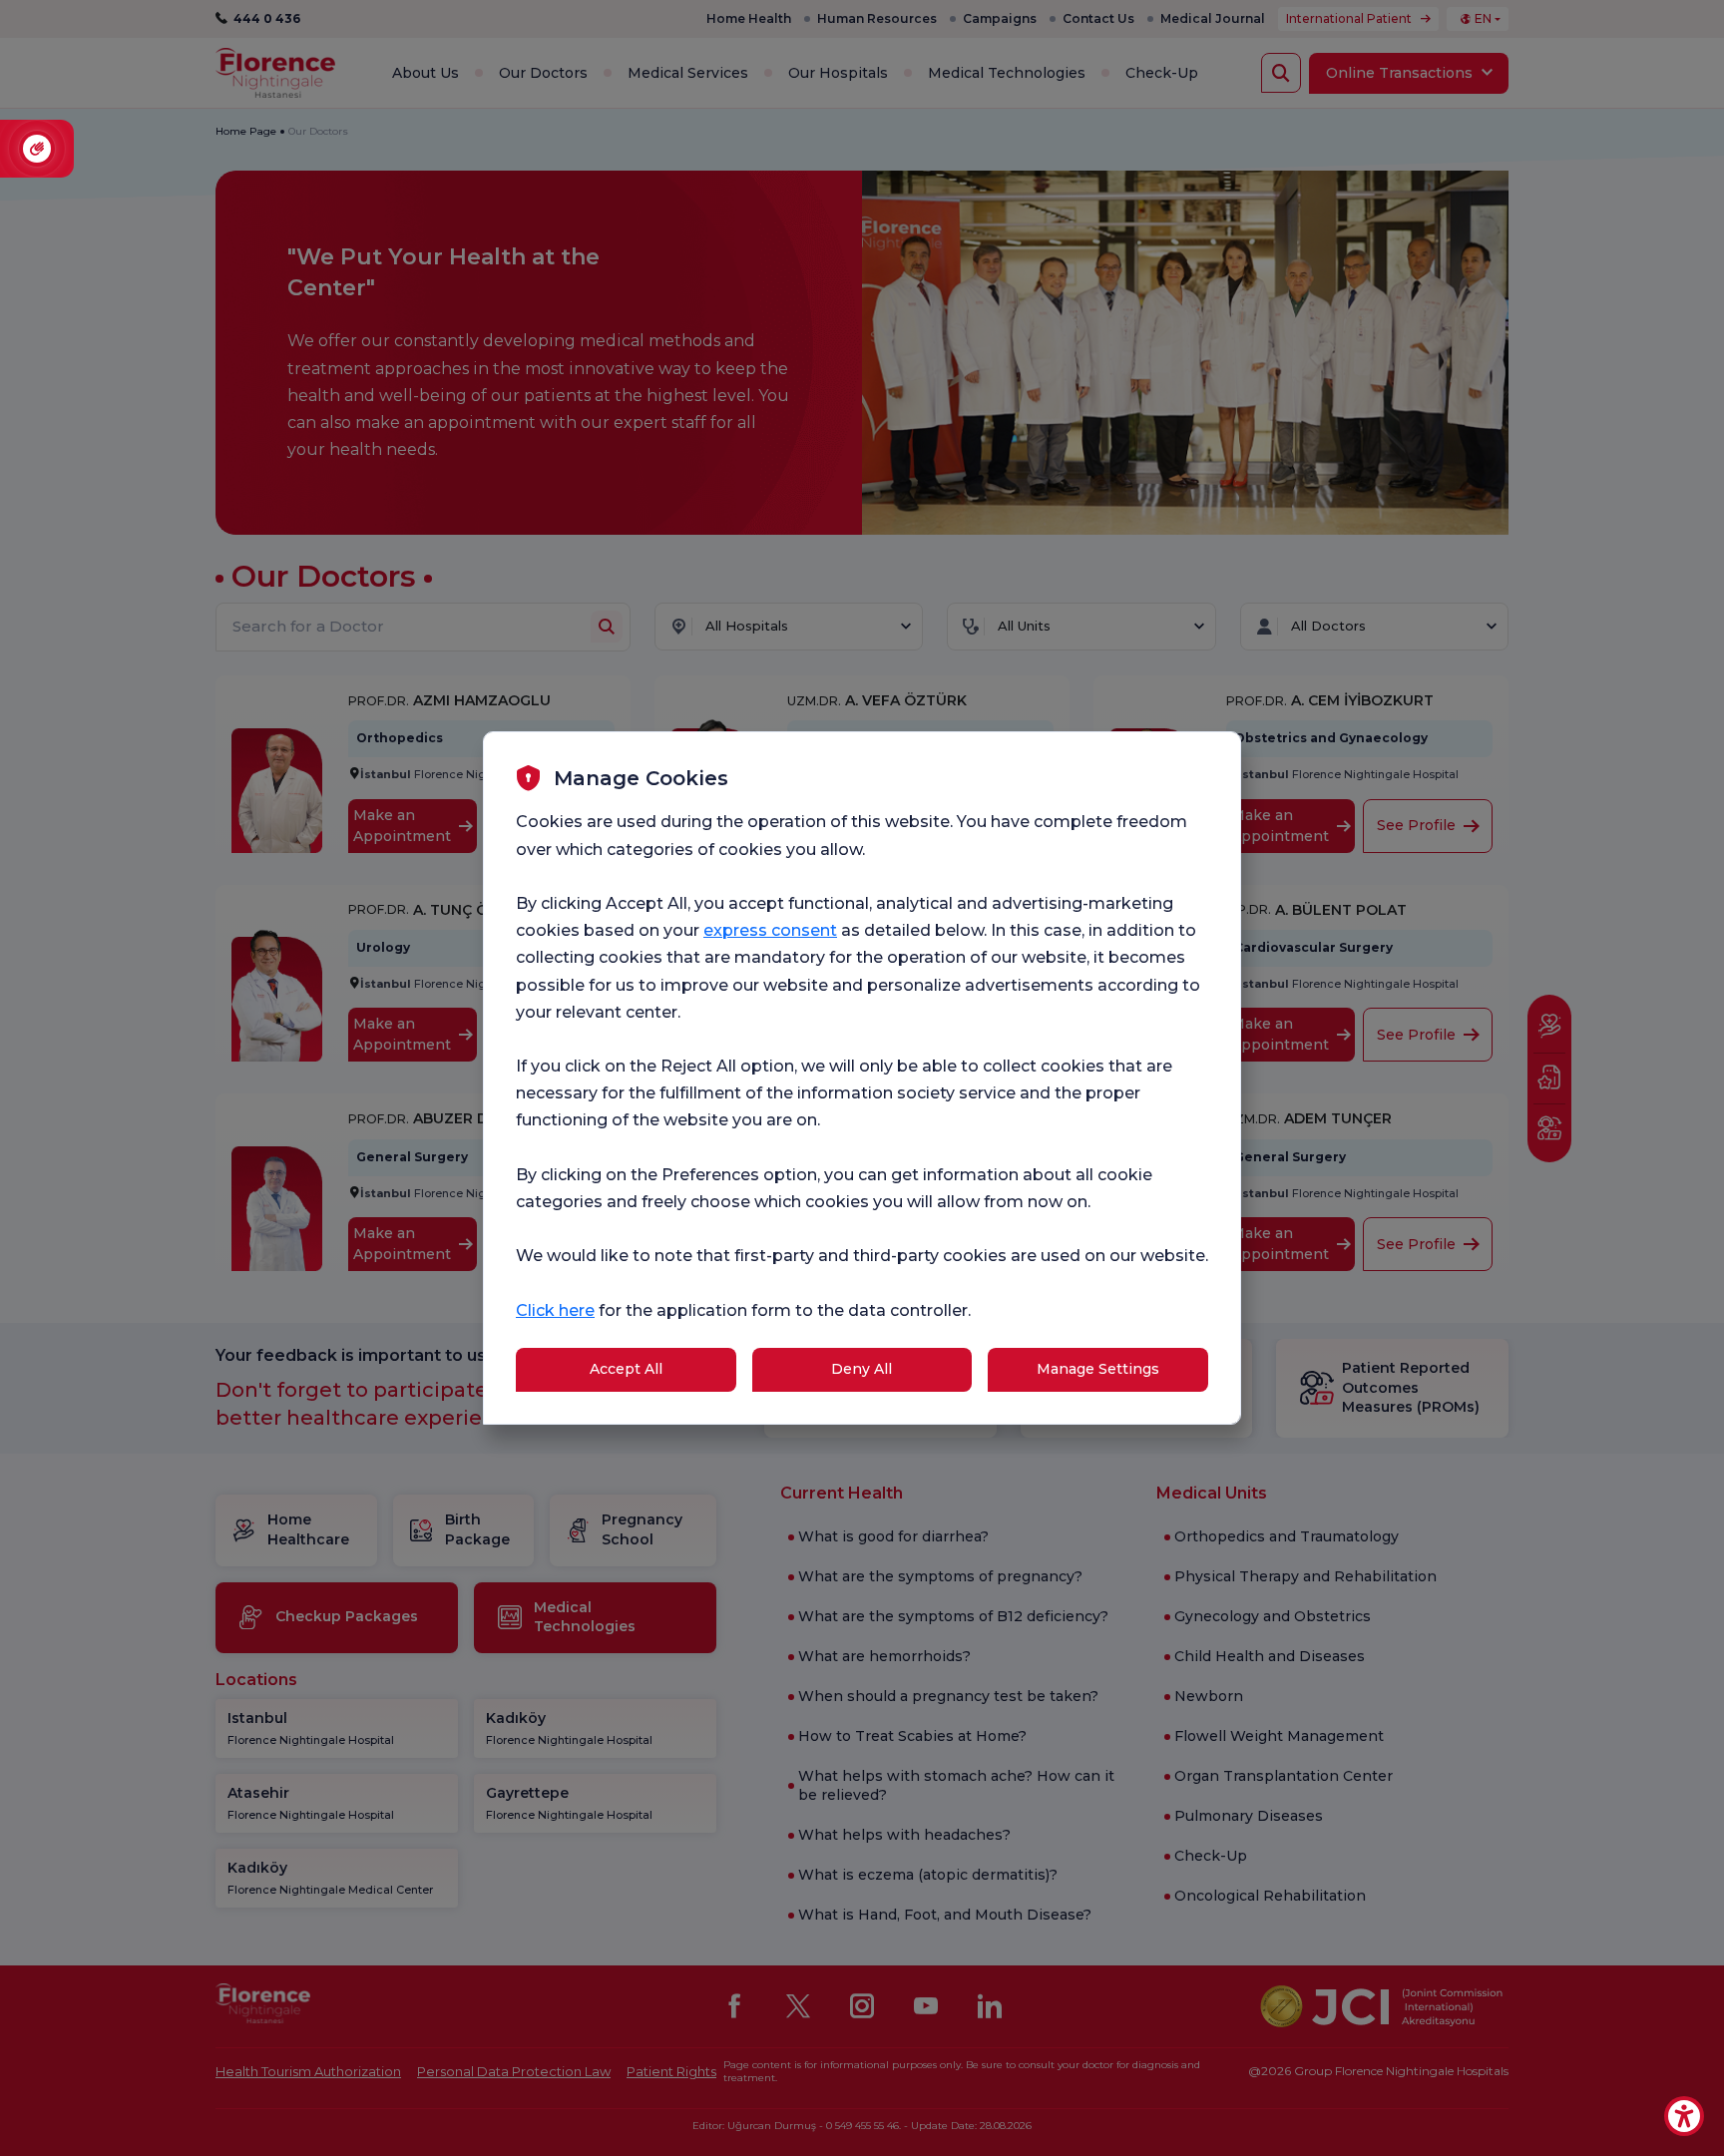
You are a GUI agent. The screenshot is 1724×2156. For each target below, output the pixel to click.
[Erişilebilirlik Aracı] (1684, 2116)
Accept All (626, 1369)
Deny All (862, 1369)
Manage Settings (1098, 1369)
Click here (555, 1310)
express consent (770, 930)
